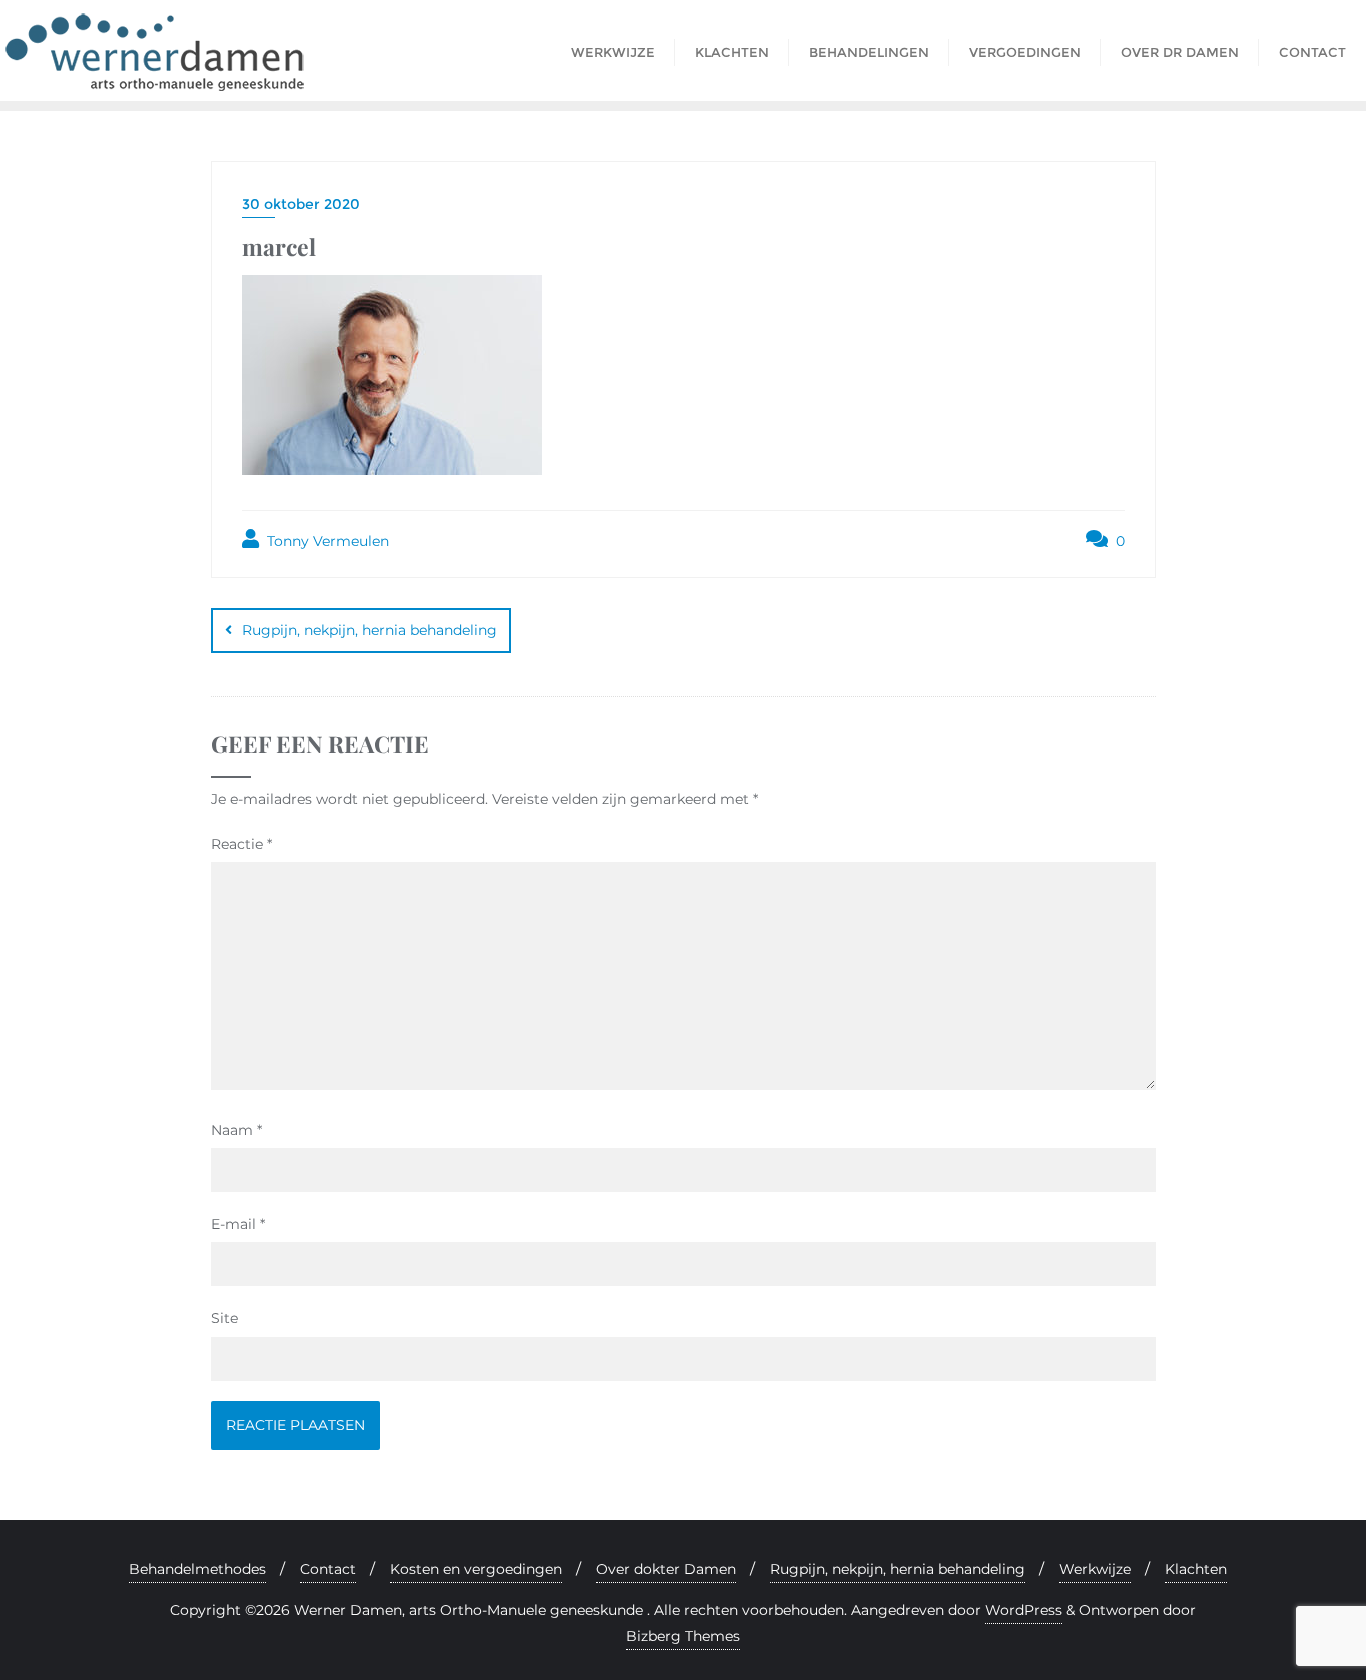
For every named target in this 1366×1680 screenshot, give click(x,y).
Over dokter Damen (666, 1569)
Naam (236, 1130)
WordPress (1023, 1610)
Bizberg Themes (683, 1636)
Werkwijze (1095, 1569)
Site (224, 1318)
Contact (328, 1569)
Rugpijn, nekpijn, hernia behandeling (369, 630)
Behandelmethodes (197, 1569)
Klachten (1196, 1569)
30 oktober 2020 (301, 204)
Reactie (241, 844)
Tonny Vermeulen (326, 541)
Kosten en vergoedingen (476, 1569)
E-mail (238, 1224)
